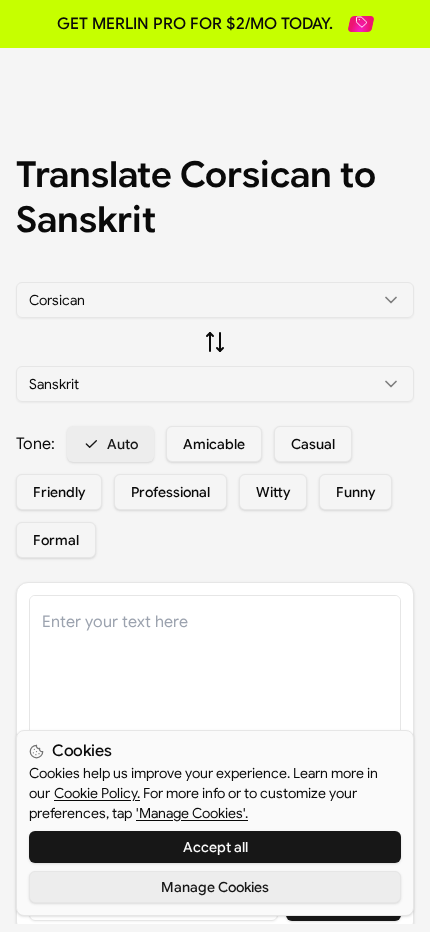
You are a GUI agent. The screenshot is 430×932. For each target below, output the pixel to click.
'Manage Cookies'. (192, 813)
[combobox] (215, 300)
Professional (170, 492)
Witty (273, 492)
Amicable (214, 444)
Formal (56, 540)
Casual (313, 444)
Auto (122, 444)
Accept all (215, 847)
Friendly (59, 492)
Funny (355, 492)
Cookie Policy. (97, 793)
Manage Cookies (215, 887)
